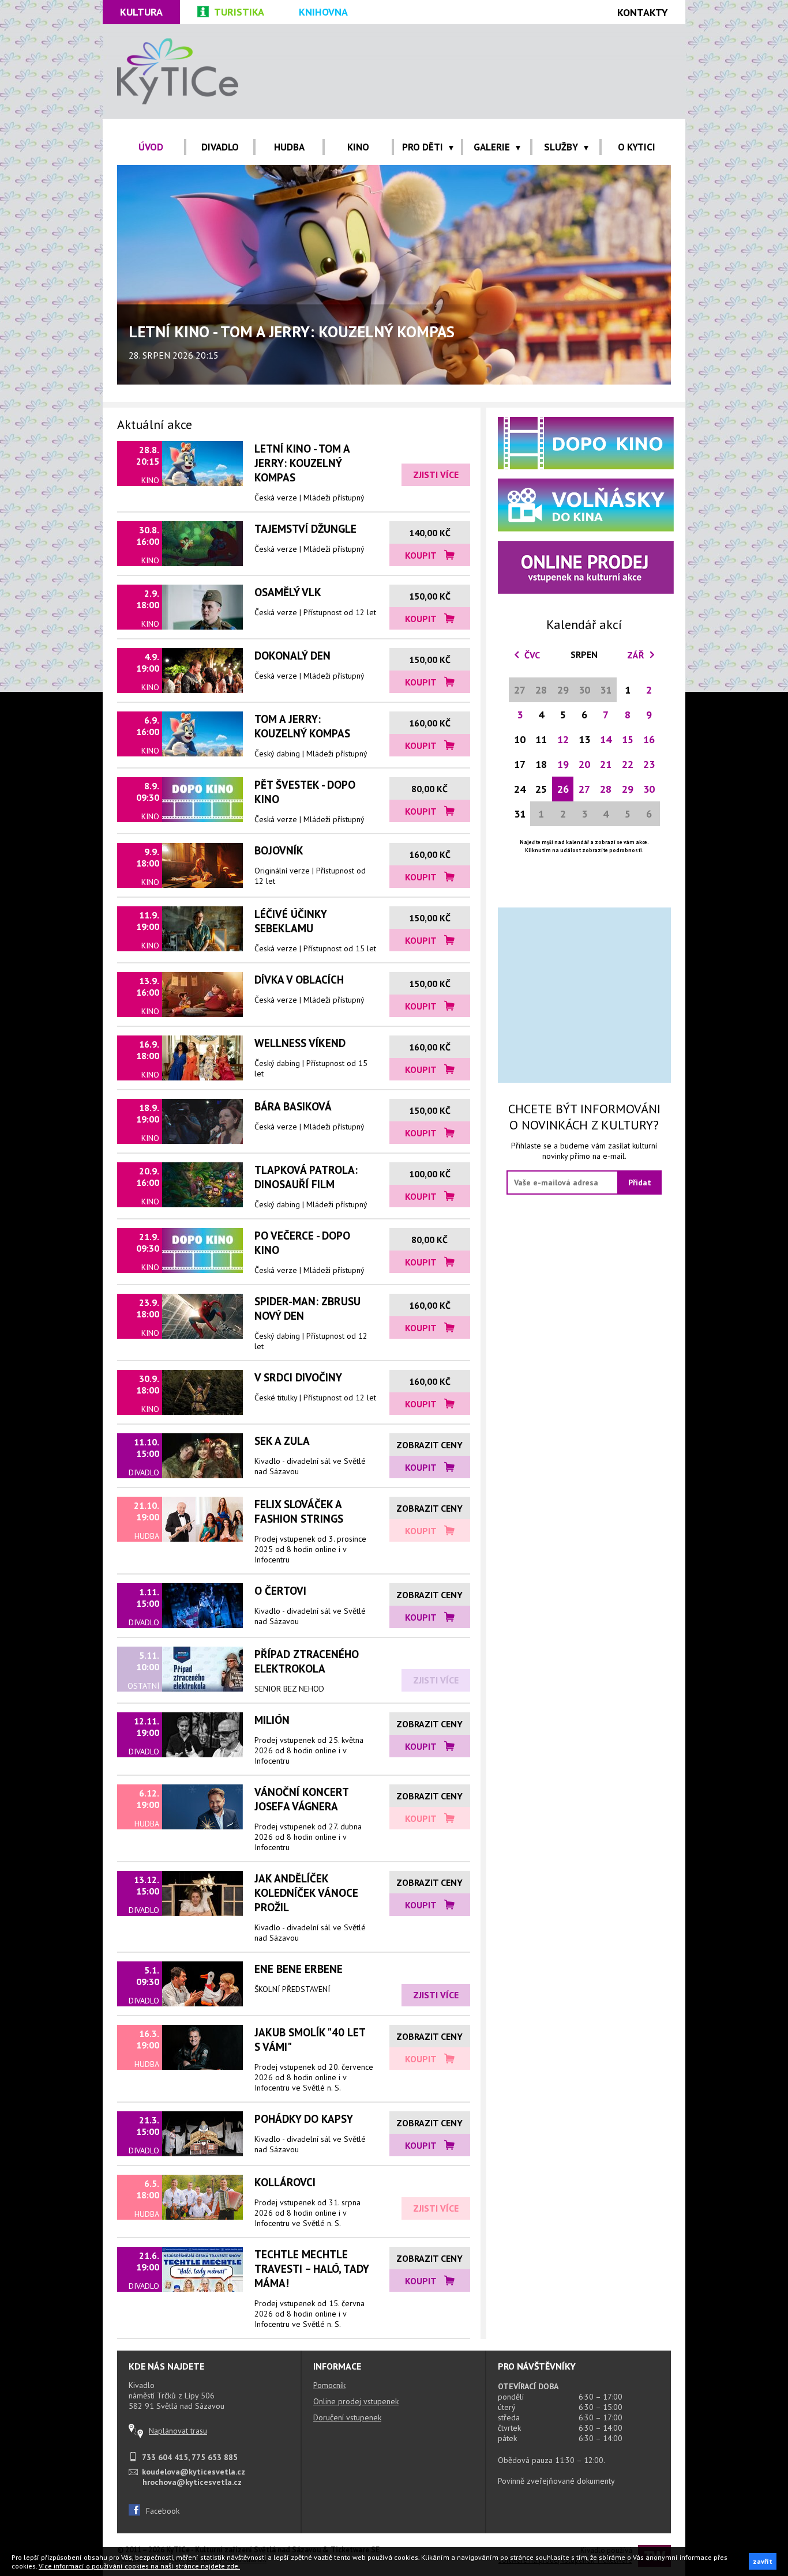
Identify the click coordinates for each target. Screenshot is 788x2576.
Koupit (422, 555)
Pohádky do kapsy (304, 2119)
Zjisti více (436, 474)
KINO (358, 147)
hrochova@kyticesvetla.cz (192, 2482)
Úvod (151, 147)
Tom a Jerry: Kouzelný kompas (302, 726)
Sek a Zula (282, 1440)
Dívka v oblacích (299, 979)
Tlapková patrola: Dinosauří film (306, 1177)
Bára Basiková (293, 1106)
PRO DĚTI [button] (423, 147)
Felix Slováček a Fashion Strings (299, 1511)
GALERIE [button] (492, 147)
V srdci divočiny (298, 1377)
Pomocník (329, 2385)
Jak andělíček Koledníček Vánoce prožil (306, 1893)
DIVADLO (220, 147)
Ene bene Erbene (299, 1969)
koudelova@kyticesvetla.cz (194, 2472)
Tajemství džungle (305, 528)
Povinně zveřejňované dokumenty (556, 2481)
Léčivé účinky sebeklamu (290, 921)
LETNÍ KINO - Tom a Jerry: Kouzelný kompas (302, 463)
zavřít (763, 2561)
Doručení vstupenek (347, 2417)
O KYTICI (637, 147)
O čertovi (280, 1590)
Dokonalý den (292, 655)
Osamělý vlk (288, 592)
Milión (272, 1720)
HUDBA (289, 147)
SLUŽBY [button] (561, 147)
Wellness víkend (300, 1043)
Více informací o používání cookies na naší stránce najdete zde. (139, 2566)
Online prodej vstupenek (356, 2401)
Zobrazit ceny (429, 1445)
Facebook (163, 2511)
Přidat (640, 1182)
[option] (394, 275)
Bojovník (279, 850)
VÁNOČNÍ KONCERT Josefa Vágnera (301, 1799)
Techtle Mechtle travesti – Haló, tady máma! (312, 2268)
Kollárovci (285, 2182)
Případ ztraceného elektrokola (307, 1661)
